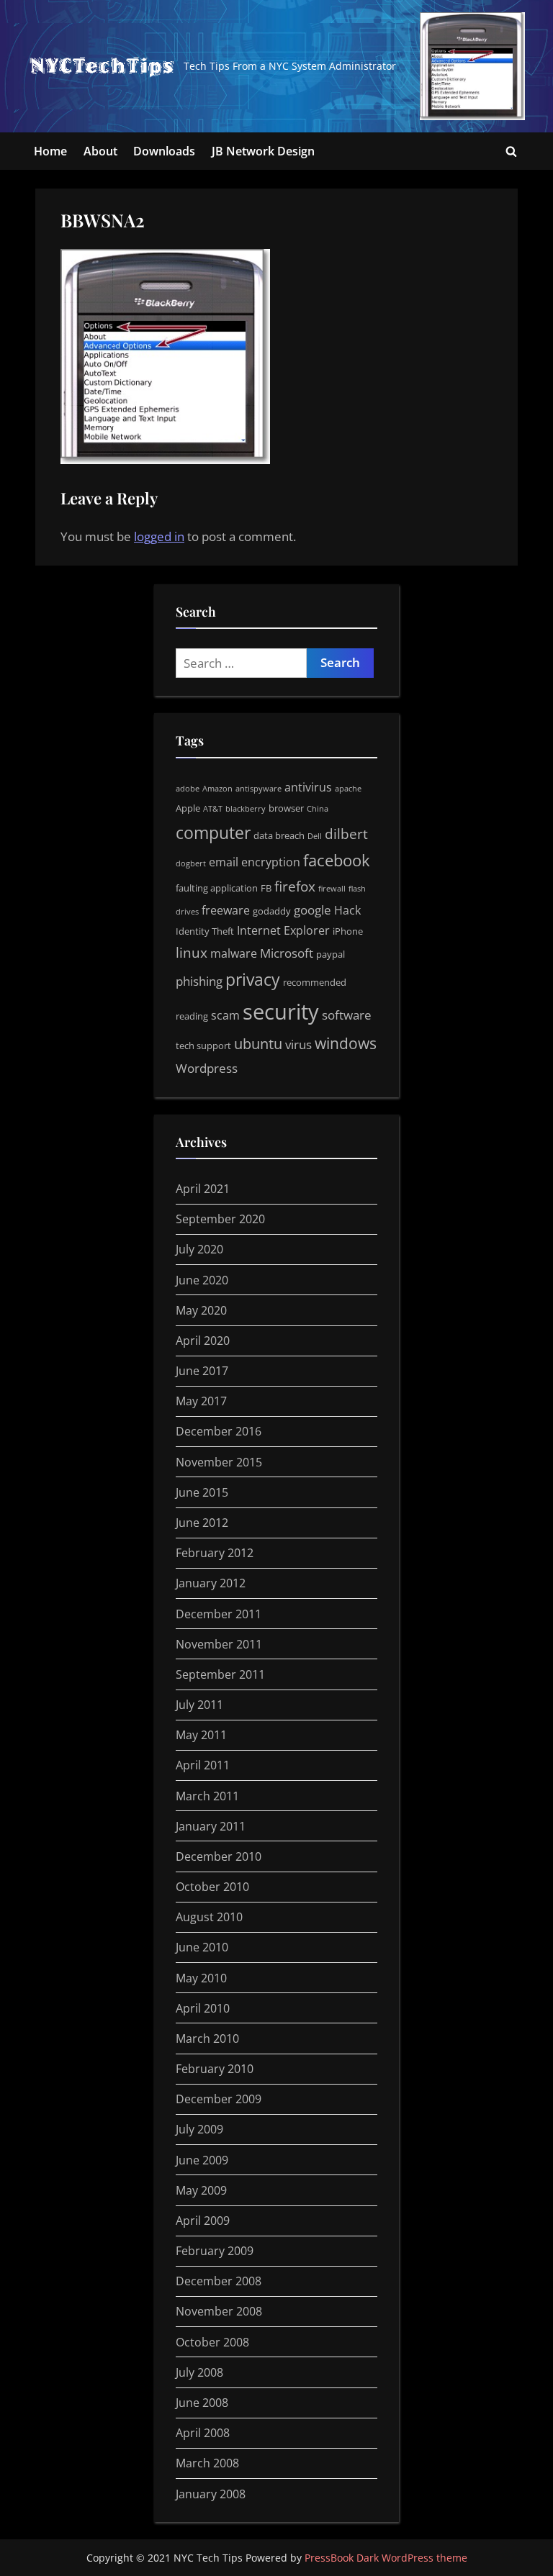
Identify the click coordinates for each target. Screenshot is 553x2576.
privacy (253, 979)
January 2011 (211, 1826)
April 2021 (203, 1189)
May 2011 (201, 1735)
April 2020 (203, 1341)
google (313, 910)
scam (225, 1015)
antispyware (258, 789)
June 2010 (202, 1947)
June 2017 (202, 1371)
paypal (331, 954)
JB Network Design (263, 151)
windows (346, 1043)
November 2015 (219, 1462)
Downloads (164, 151)
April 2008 (203, 2433)
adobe (188, 789)
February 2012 (215, 1553)
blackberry (246, 809)
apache (348, 789)
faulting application (217, 888)
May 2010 (201, 1978)
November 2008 (219, 2311)
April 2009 (203, 2221)
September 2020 (220, 1219)
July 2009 (199, 2129)
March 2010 (207, 2038)
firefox (295, 886)
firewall (332, 889)
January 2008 (211, 2494)
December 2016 (219, 1431)
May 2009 (201, 2190)
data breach (279, 835)
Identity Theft (205, 931)
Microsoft (287, 953)
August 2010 (209, 1917)
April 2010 (203, 2008)
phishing (199, 981)
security (281, 1012)
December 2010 (219, 1856)
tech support (203, 1046)
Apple (188, 808)
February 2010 (215, 2069)
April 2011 (203, 1765)
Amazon (217, 789)
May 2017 (201, 1401)
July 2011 (199, 1705)
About (100, 151)
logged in (159, 536)
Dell (315, 836)
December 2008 (219, 2281)
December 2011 (219, 1614)
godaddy (272, 911)
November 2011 (219, 1644)
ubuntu (258, 1044)
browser (286, 808)
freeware (226, 910)
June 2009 (202, 2160)
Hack (347, 910)
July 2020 (199, 1249)
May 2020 (201, 1310)
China (318, 809)
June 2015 (202, 1492)
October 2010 (212, 1887)
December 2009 (219, 2099)
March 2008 (207, 2463)
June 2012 (202, 1523)
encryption (271, 862)
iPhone (348, 931)
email (224, 862)
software (347, 1015)
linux (192, 953)
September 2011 (220, 1674)
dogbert (191, 863)
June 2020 (202, 1280)
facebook (337, 860)
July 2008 (199, 2372)
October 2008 (212, 2342)
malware (234, 953)
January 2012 (211, 1583)
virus (298, 1044)
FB (266, 888)
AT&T (213, 809)
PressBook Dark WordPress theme (386, 2558)
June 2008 (202, 2403)
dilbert (346, 834)
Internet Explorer (283, 930)
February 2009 (215, 2251)
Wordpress (207, 1068)
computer (213, 833)
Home (50, 151)
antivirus (308, 787)
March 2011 (207, 1796)
